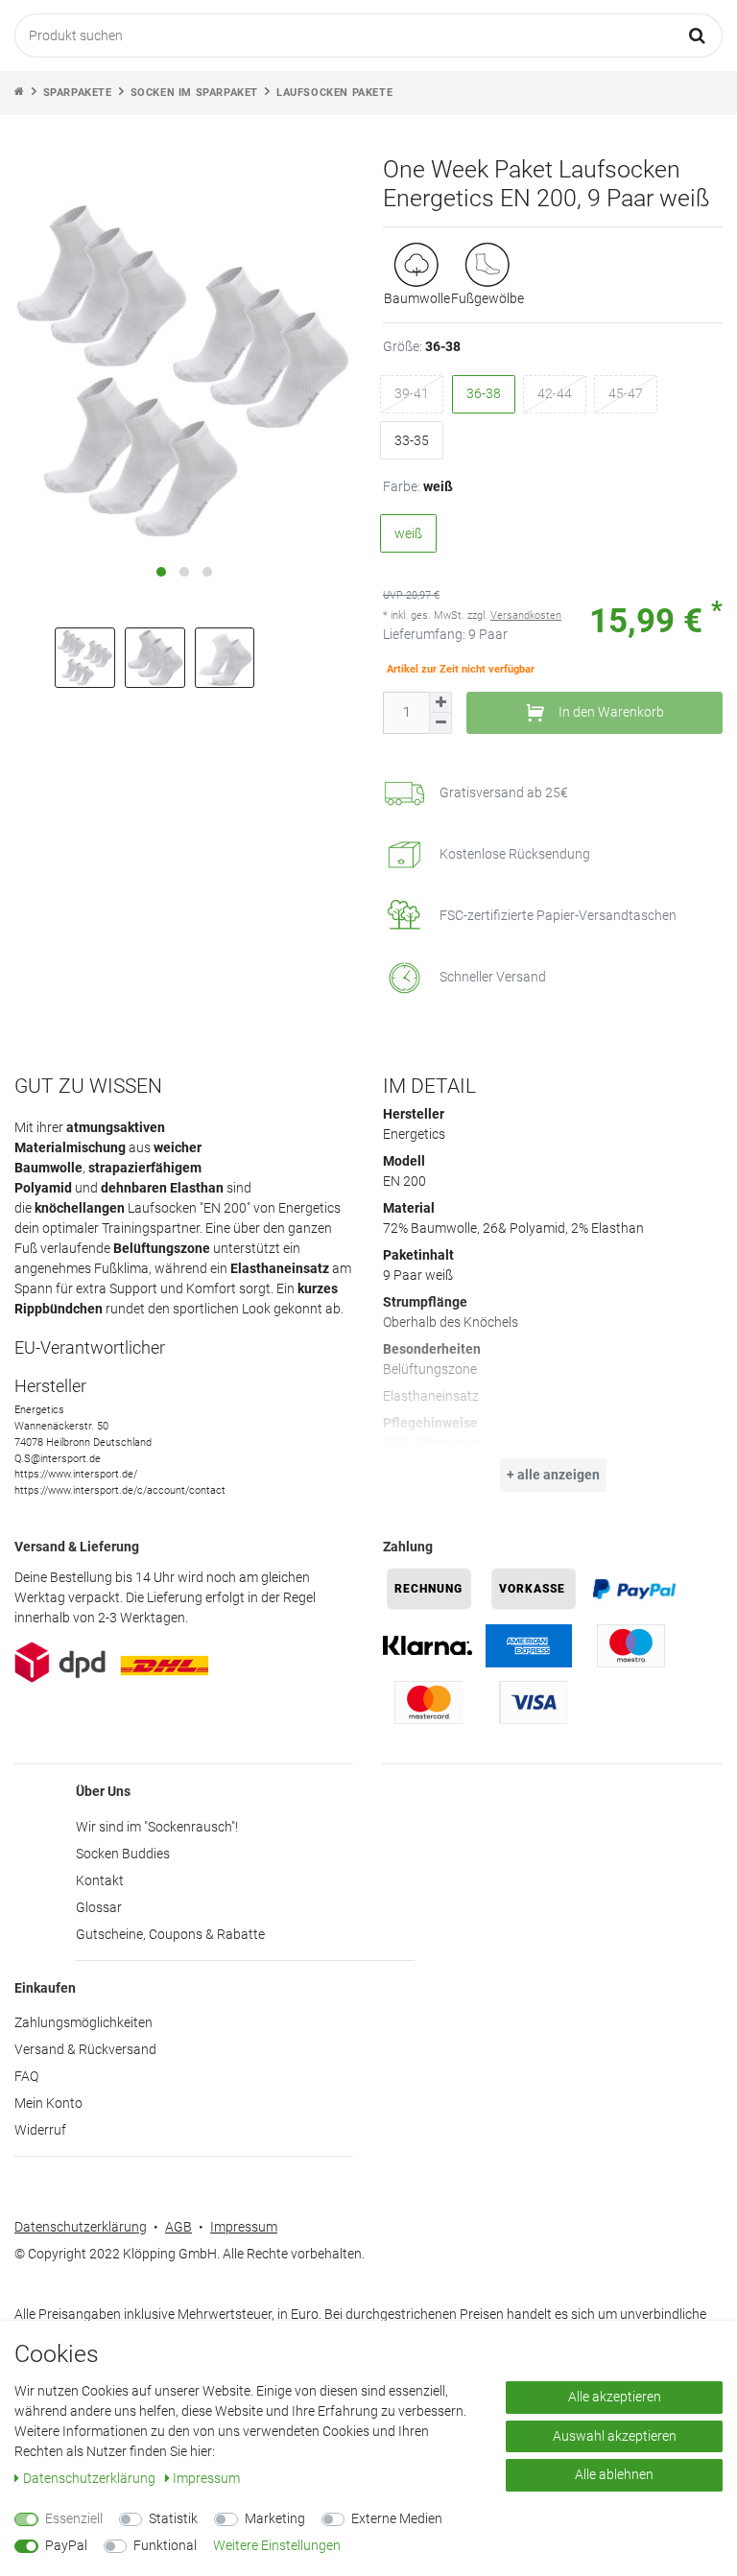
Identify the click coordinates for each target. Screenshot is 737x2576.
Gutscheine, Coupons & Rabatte (170, 1934)
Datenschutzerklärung (81, 2227)
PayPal (66, 2545)
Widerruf (40, 2130)
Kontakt (100, 1880)
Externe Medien (397, 2518)
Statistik (173, 2518)
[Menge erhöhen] (440, 703)
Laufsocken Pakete (334, 93)
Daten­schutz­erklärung (91, 2478)
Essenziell (74, 2518)
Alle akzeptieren (615, 2397)
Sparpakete (78, 93)
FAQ (26, 2076)
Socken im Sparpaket (194, 93)
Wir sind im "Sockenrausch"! (157, 1827)
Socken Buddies (123, 1854)
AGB (178, 2227)
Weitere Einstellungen (277, 2545)
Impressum (244, 2227)
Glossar (99, 1907)
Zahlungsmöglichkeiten (83, 2022)
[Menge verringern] (440, 723)
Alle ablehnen (614, 2474)
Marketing (275, 2518)
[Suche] (698, 35)
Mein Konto (48, 2103)
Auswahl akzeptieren (615, 2436)
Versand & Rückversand (85, 2049)
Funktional (165, 2545)
